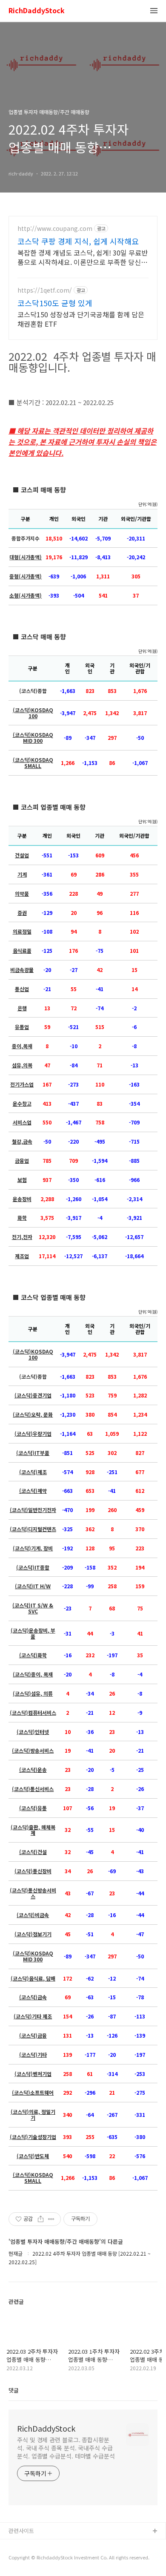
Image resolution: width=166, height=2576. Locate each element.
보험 (22, 1180)
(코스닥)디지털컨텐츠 (33, 1529)
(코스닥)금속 (33, 1997)
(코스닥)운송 (33, 1770)
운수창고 (22, 1104)
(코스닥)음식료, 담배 (33, 1978)
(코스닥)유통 (33, 1808)
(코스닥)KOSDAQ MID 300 (33, 738)
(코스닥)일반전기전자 (33, 1510)
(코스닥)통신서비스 (33, 1789)
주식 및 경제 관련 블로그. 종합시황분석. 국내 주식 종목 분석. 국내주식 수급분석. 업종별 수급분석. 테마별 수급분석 (66, 2448)
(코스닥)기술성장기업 (33, 2137)
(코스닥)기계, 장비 (33, 1548)
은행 (22, 1008)
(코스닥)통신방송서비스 (33, 1893)
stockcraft (22, 2545)
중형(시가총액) (26, 576)
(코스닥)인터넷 (33, 1732)
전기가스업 (22, 1084)
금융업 (22, 1161)
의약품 (22, 894)
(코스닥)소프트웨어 (33, 2093)
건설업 (22, 855)
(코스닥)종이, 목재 (33, 1674)
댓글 (14, 2390)
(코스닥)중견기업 (33, 1395)
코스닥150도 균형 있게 (55, 303)
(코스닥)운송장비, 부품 (33, 1633)
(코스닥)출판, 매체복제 (33, 1830)
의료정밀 (22, 931)
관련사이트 (21, 2531)
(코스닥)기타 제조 (33, 2016)
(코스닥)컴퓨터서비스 (33, 1713)
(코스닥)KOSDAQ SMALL (33, 763)
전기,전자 (22, 1237)
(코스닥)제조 (33, 1472)
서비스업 (22, 1122)
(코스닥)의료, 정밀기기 (33, 2115)
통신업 (22, 989)
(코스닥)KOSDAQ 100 (33, 713)
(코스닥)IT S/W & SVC (33, 1608)
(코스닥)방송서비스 (33, 1751)
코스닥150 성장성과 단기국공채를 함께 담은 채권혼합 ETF (81, 319)
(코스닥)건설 (33, 1852)
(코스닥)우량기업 (33, 1434)
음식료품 (22, 951)
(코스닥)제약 (33, 1491)
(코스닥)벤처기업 (33, 2074)
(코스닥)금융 (33, 2035)
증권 (22, 913)
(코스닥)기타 (33, 2055)
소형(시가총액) (26, 595)
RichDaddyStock (37, 11)
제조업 (22, 1256)
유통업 (22, 1027)
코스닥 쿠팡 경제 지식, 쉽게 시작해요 (78, 241)
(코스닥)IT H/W (33, 1586)
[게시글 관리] (51, 2219)
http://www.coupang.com (55, 229)
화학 (22, 1218)
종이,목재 (22, 1046)
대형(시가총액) (26, 557)
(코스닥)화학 (33, 1655)
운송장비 (22, 1199)
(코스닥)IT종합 (33, 1567)
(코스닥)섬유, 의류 (33, 1693)
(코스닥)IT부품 (33, 1453)
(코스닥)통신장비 (33, 1871)
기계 (22, 874)
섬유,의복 (22, 1065)
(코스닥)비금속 (33, 1915)
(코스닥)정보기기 (33, 1934)
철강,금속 (22, 1141)
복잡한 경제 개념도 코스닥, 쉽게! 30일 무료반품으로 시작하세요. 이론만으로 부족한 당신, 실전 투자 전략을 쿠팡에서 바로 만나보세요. (83, 257)
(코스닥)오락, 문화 (33, 1414)
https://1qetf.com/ (45, 290)
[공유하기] (41, 2219)
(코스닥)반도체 (33, 2156)
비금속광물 (22, 970)
